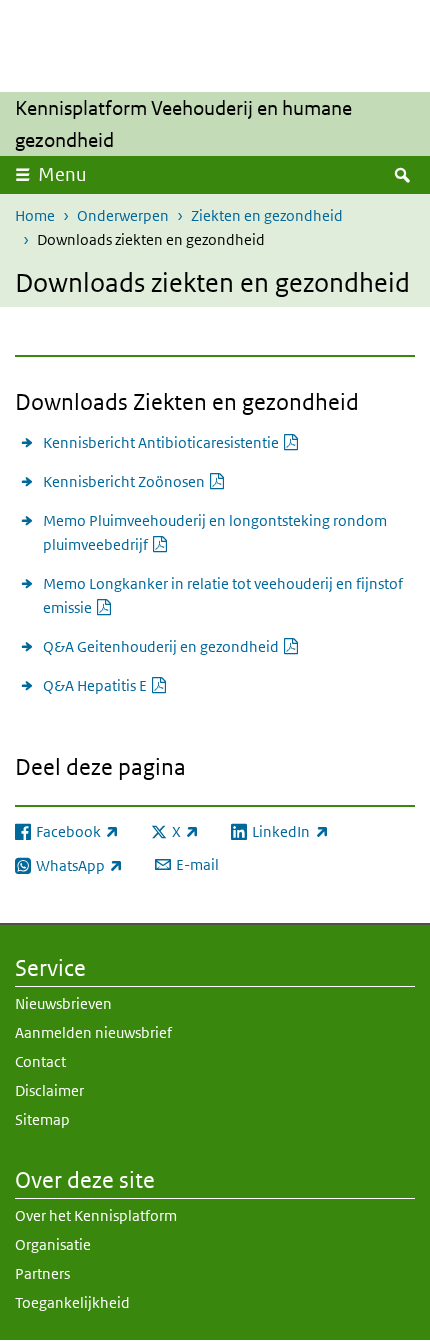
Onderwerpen (123, 215)
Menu (62, 174)
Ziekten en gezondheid (267, 215)
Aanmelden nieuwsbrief (93, 1032)
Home (35, 215)
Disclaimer (49, 1090)
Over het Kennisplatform (96, 1215)
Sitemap (42, 1119)
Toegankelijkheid (72, 1302)
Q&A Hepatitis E (105, 685)
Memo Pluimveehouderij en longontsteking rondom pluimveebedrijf (215, 532)
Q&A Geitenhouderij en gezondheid (171, 646)
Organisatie (53, 1244)
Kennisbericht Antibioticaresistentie (171, 442)
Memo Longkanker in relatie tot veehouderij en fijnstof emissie (223, 595)
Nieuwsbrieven (63, 1003)
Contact (40, 1061)
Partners (42, 1273)
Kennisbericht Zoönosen (134, 481)
